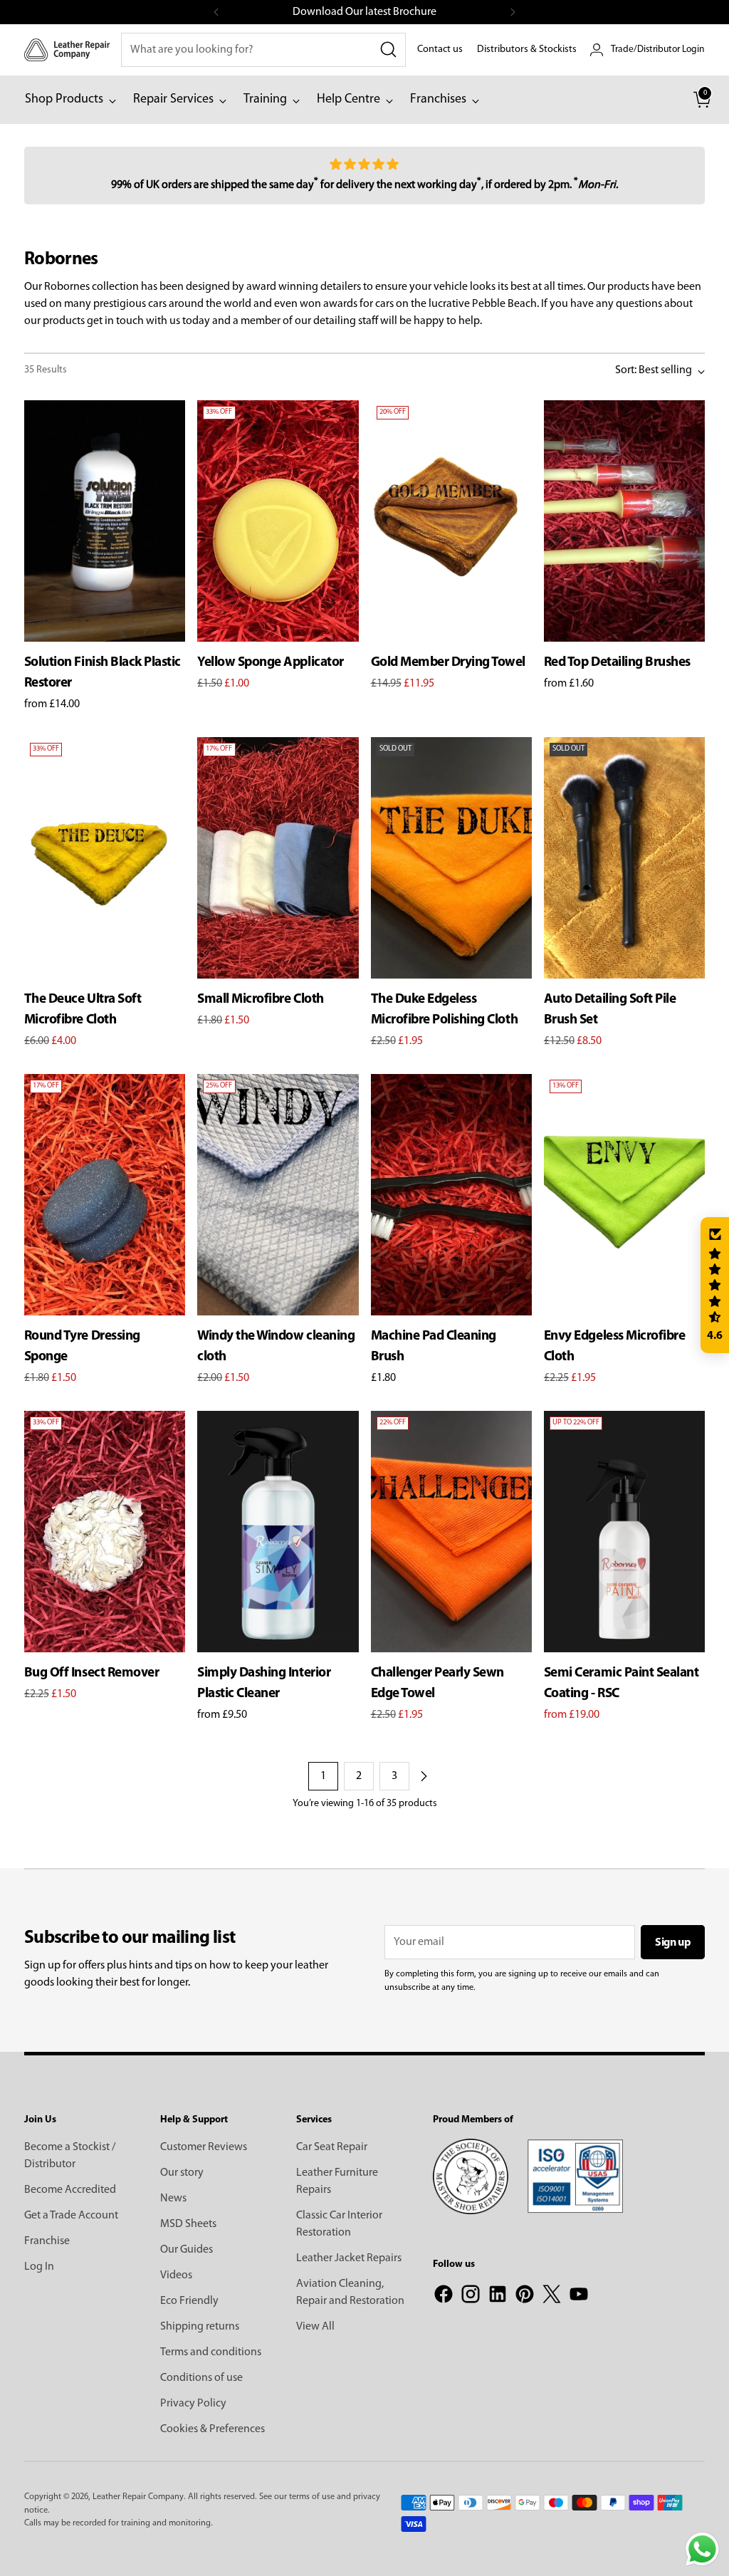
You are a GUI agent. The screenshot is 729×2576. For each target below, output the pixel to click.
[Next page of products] (424, 1776)
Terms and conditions (211, 2352)
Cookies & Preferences (213, 2429)
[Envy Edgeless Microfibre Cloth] (624, 1195)
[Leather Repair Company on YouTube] (579, 2297)
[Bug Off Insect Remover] (105, 1532)
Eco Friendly (189, 2301)
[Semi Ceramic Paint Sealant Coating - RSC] (624, 1532)
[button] (715, 1286)
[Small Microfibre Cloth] (278, 858)
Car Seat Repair (332, 2147)
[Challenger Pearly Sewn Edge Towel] (451, 1532)
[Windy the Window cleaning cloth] (278, 1195)
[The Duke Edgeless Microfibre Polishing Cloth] (451, 858)
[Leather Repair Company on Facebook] (444, 2297)
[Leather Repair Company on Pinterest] (525, 2297)
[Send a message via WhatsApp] (702, 2549)
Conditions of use (201, 2378)
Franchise (47, 2241)
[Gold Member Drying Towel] (451, 521)
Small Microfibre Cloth (260, 1000)
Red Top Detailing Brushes (617, 663)
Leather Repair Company (138, 2497)
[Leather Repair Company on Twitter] (552, 2297)
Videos (176, 2275)
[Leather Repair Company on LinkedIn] (498, 2297)
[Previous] (216, 12)
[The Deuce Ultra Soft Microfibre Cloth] (105, 858)
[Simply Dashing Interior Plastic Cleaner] (278, 1532)
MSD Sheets (188, 2224)
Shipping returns (200, 2327)
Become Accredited (70, 2190)
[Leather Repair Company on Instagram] (471, 2297)
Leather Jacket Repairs (349, 2258)
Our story (182, 2173)
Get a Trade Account (71, 2216)
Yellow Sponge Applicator (270, 663)
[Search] (389, 50)
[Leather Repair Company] (67, 49)
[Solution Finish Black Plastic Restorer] (105, 521)
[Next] (513, 12)
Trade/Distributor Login (658, 49)
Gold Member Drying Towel (448, 663)
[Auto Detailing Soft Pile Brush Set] (624, 858)
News (173, 2199)
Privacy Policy (193, 2404)
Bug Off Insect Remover (91, 1673)
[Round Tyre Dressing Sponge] (105, 1195)
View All (315, 2327)
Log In (39, 2267)
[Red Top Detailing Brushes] (624, 521)
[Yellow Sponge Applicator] (278, 521)
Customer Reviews (204, 2147)
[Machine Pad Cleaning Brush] (451, 1195)
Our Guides (187, 2250)
